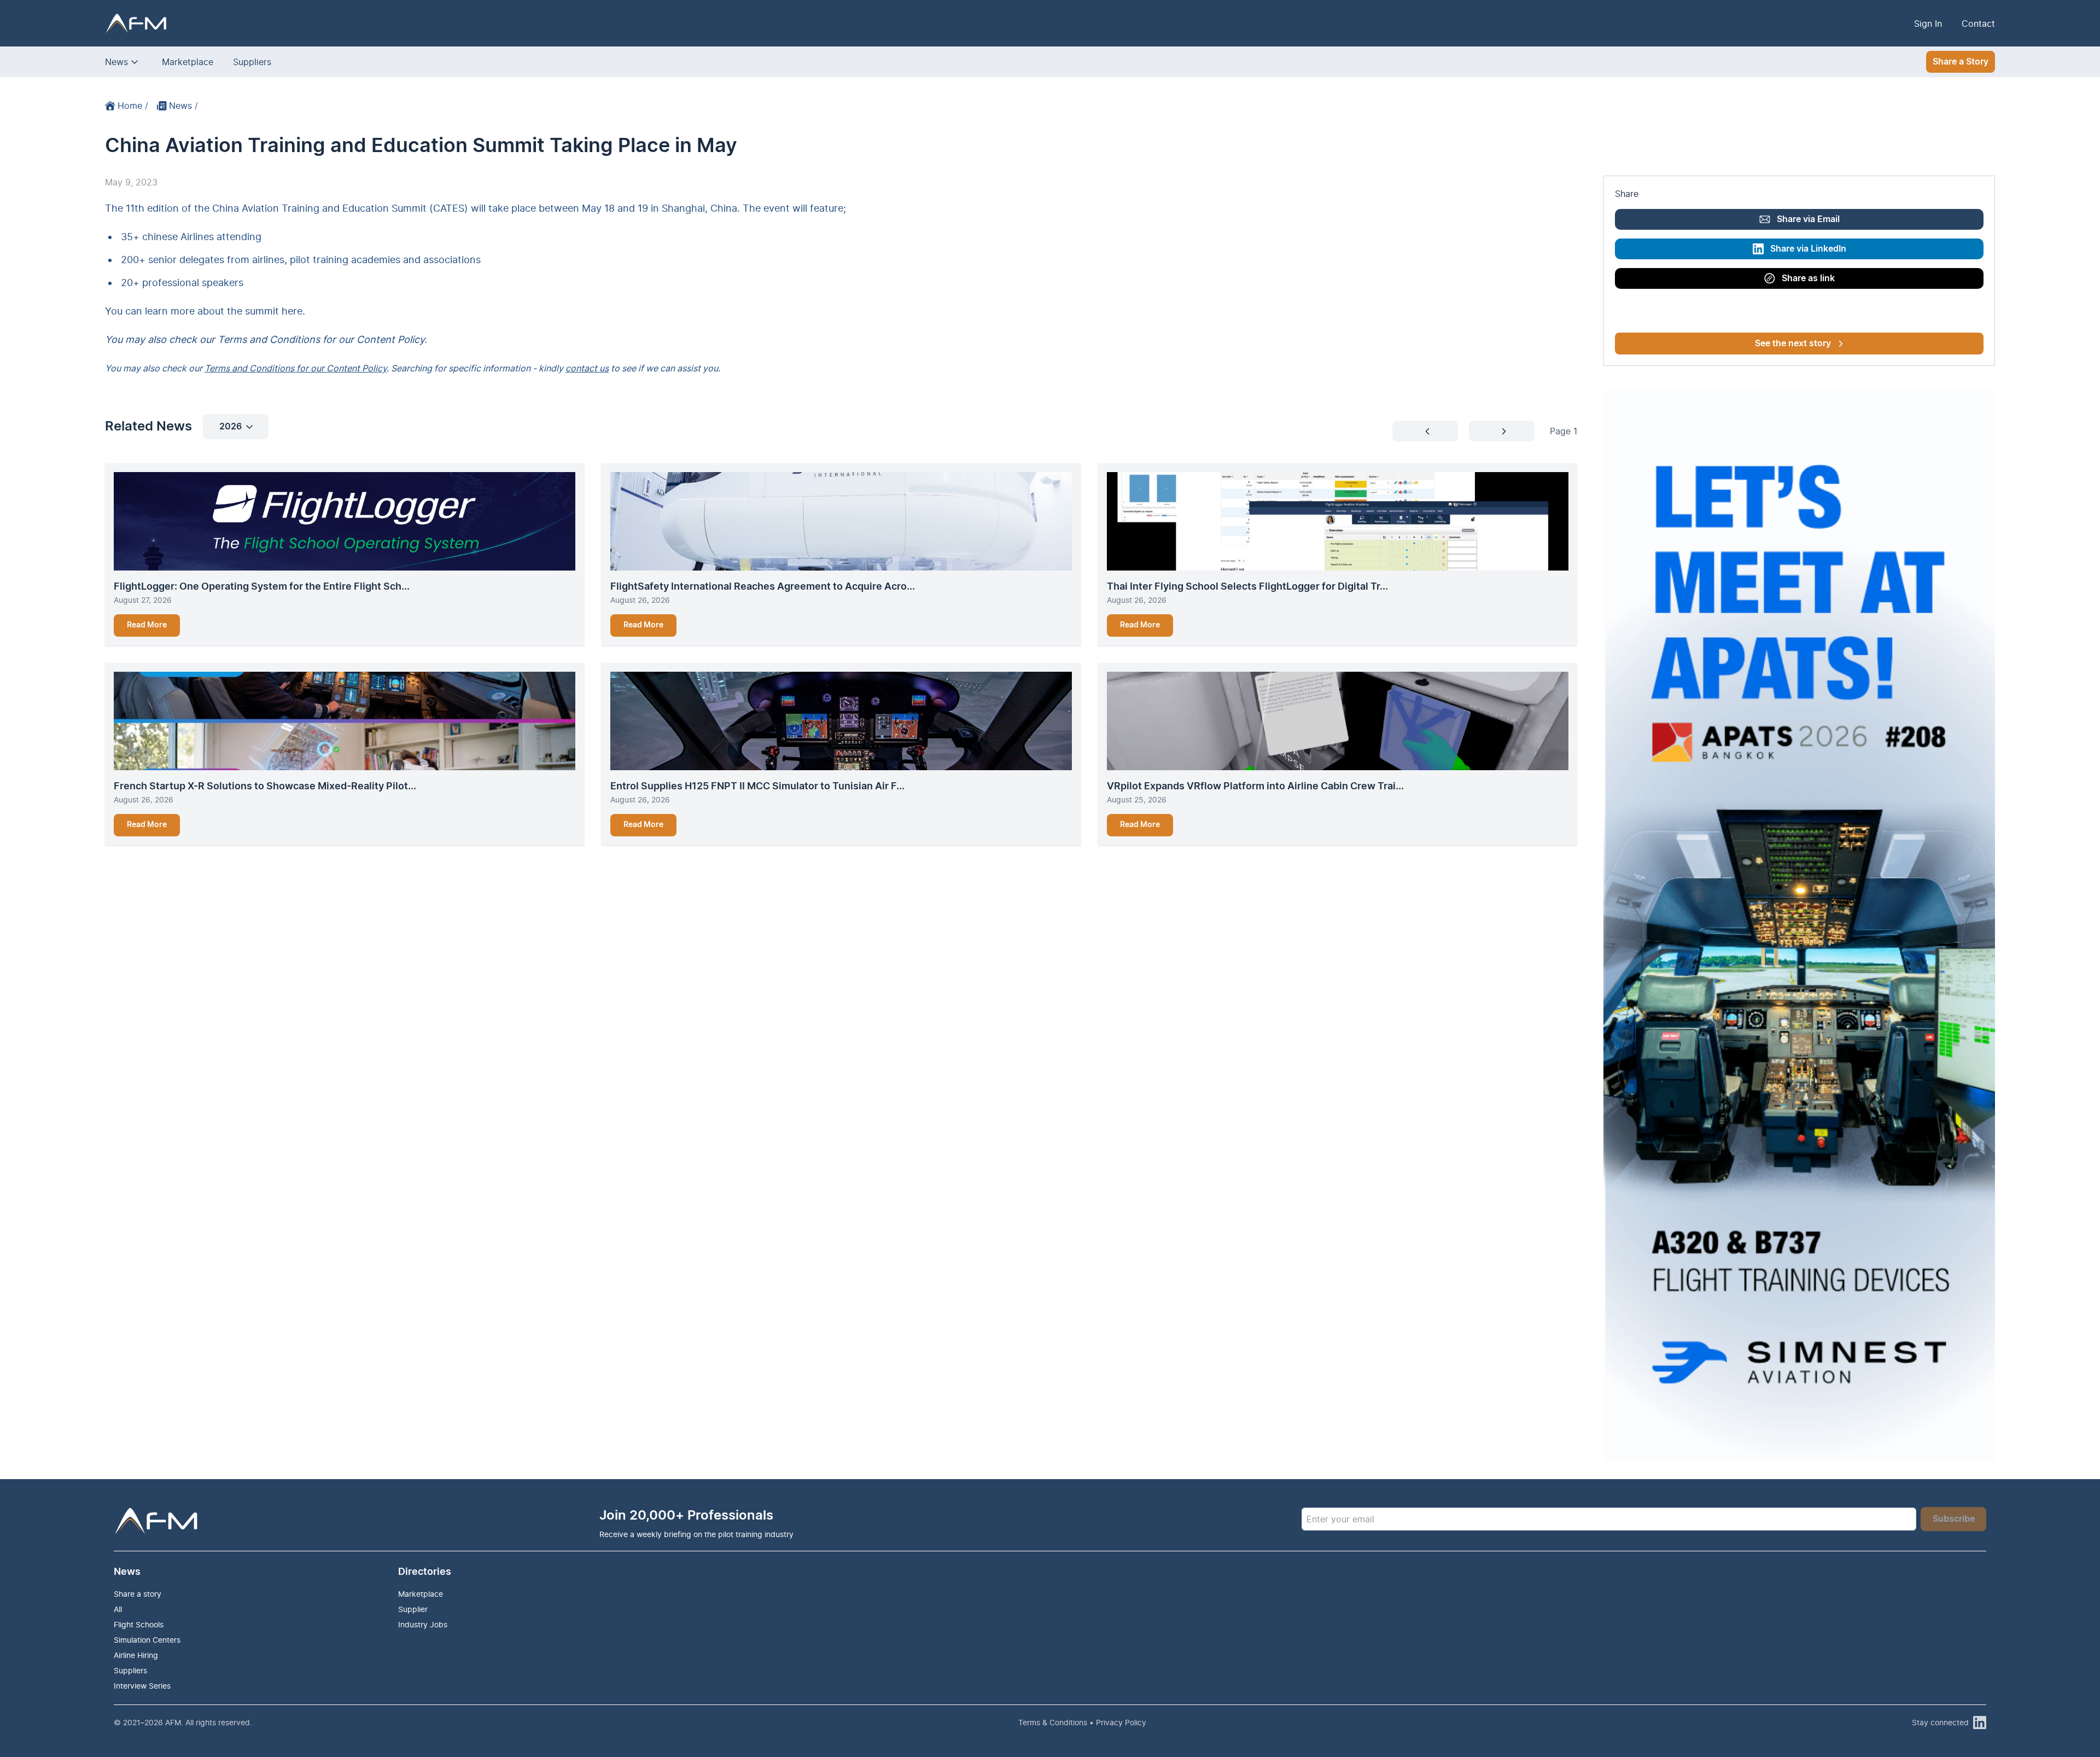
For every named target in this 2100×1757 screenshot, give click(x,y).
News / (183, 106)
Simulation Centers (147, 1640)
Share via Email (1808, 219)
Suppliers (252, 62)
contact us (587, 368)
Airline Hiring (136, 1655)
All (118, 1609)
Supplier (413, 1609)
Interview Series (142, 1686)
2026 (231, 427)
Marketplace (188, 62)
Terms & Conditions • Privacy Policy (1082, 1722)
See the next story (1793, 344)
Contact (1978, 24)
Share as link (1808, 278)
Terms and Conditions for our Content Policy (296, 368)
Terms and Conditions (269, 339)
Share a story (138, 1594)
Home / (133, 106)
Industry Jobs (423, 1624)
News (116, 62)
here (292, 311)
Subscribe (1954, 1519)
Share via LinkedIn (1808, 249)
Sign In (1928, 24)
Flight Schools (139, 1624)
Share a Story (1961, 62)
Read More (147, 625)
